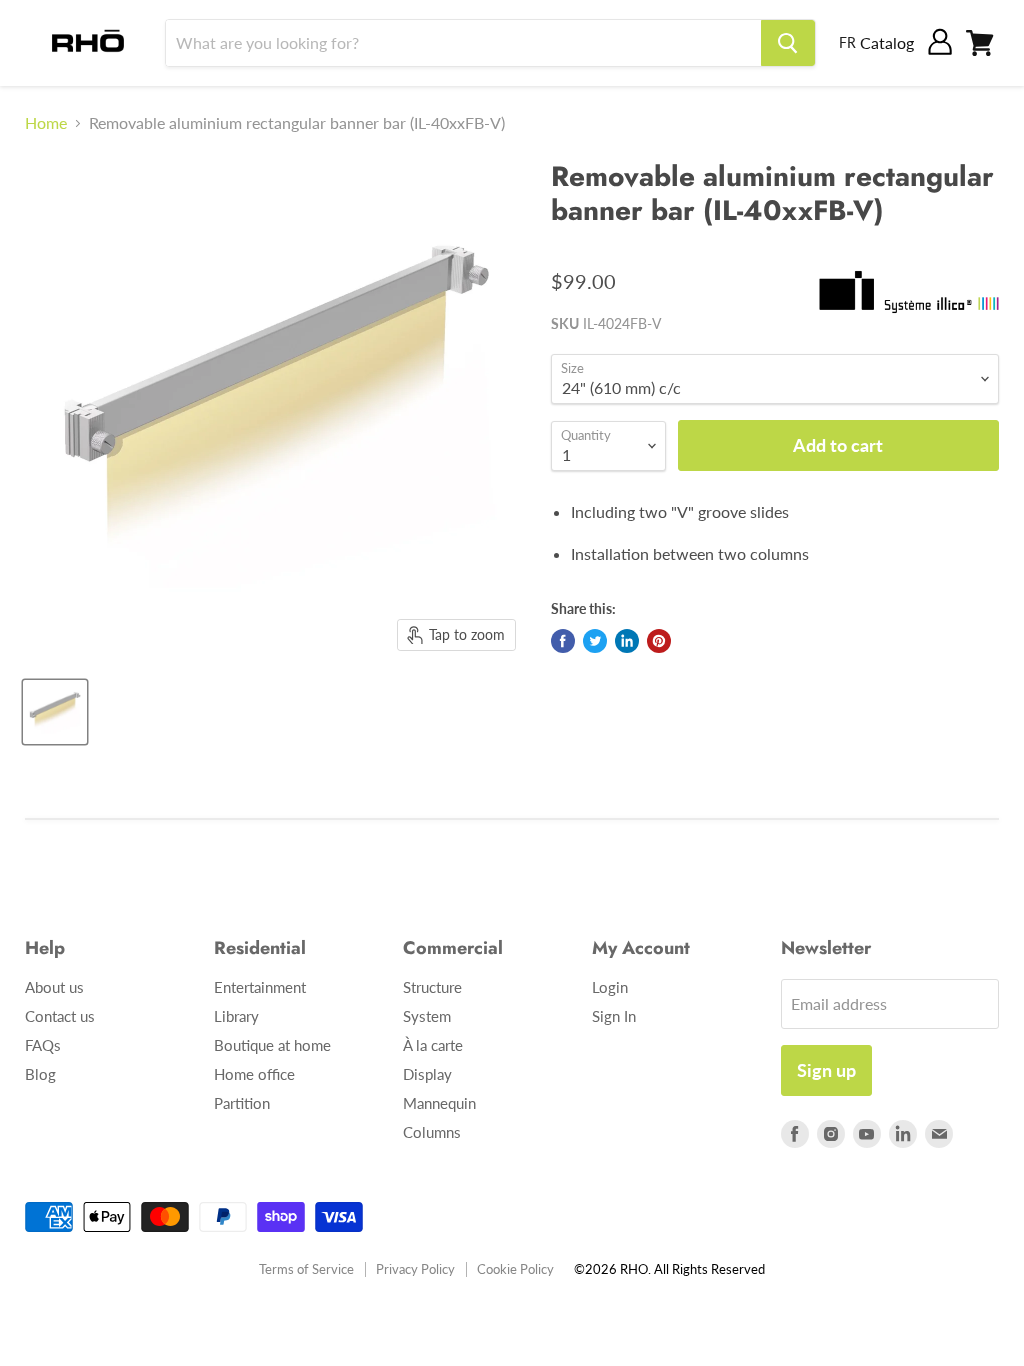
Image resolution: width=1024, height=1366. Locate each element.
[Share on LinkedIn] (627, 641)
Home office (254, 1074)
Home (46, 123)
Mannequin (439, 1103)
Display (427, 1074)
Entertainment (260, 987)
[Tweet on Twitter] (595, 641)
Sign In (614, 1016)
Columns (432, 1132)
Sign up (826, 1070)
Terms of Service (306, 1269)
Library (236, 1016)
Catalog (887, 42)
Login (610, 987)
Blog (40, 1074)
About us (54, 987)
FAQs (43, 1045)
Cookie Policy (515, 1269)
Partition (242, 1103)
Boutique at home (272, 1045)
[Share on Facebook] (563, 641)
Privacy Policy (415, 1269)
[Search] (788, 43)
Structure (432, 987)
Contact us (60, 1016)
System (427, 1016)
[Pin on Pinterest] (659, 641)
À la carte (433, 1045)
